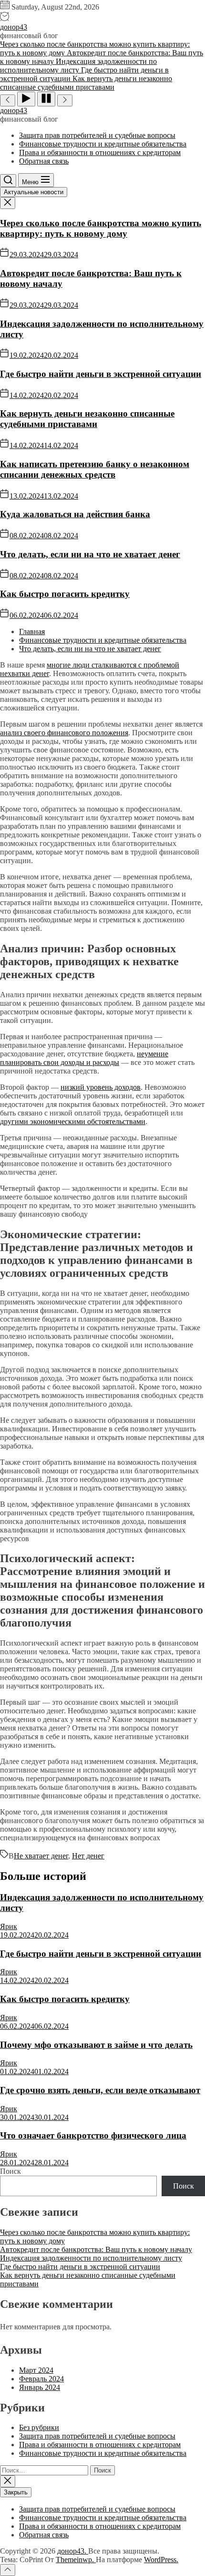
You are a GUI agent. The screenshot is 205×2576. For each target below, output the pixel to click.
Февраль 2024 (41, 2379)
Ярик (9, 1926)
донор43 (14, 27)
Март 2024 (36, 2370)
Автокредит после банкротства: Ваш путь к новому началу (96, 2249)
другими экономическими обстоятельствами (73, 1121)
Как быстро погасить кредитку (65, 594)
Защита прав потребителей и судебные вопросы (97, 135)
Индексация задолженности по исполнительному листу (91, 2258)
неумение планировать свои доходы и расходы (84, 1058)
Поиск (10, 2171)
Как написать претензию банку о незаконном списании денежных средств (95, 469)
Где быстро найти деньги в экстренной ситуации (101, 374)
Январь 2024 (40, 2387)
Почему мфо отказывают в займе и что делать (96, 2045)
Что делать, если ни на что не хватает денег (90, 554)
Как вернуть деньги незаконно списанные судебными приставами (87, 419)
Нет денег (88, 1856)
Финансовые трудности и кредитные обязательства (103, 144)
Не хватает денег (41, 1856)
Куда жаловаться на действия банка (75, 514)
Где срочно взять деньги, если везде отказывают (100, 2090)
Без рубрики (39, 2427)
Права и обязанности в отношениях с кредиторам (100, 152)
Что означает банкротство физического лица (93, 2135)
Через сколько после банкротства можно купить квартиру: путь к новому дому (101, 228)
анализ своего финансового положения (64, 733)
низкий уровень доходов (101, 1087)
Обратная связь (44, 161)
